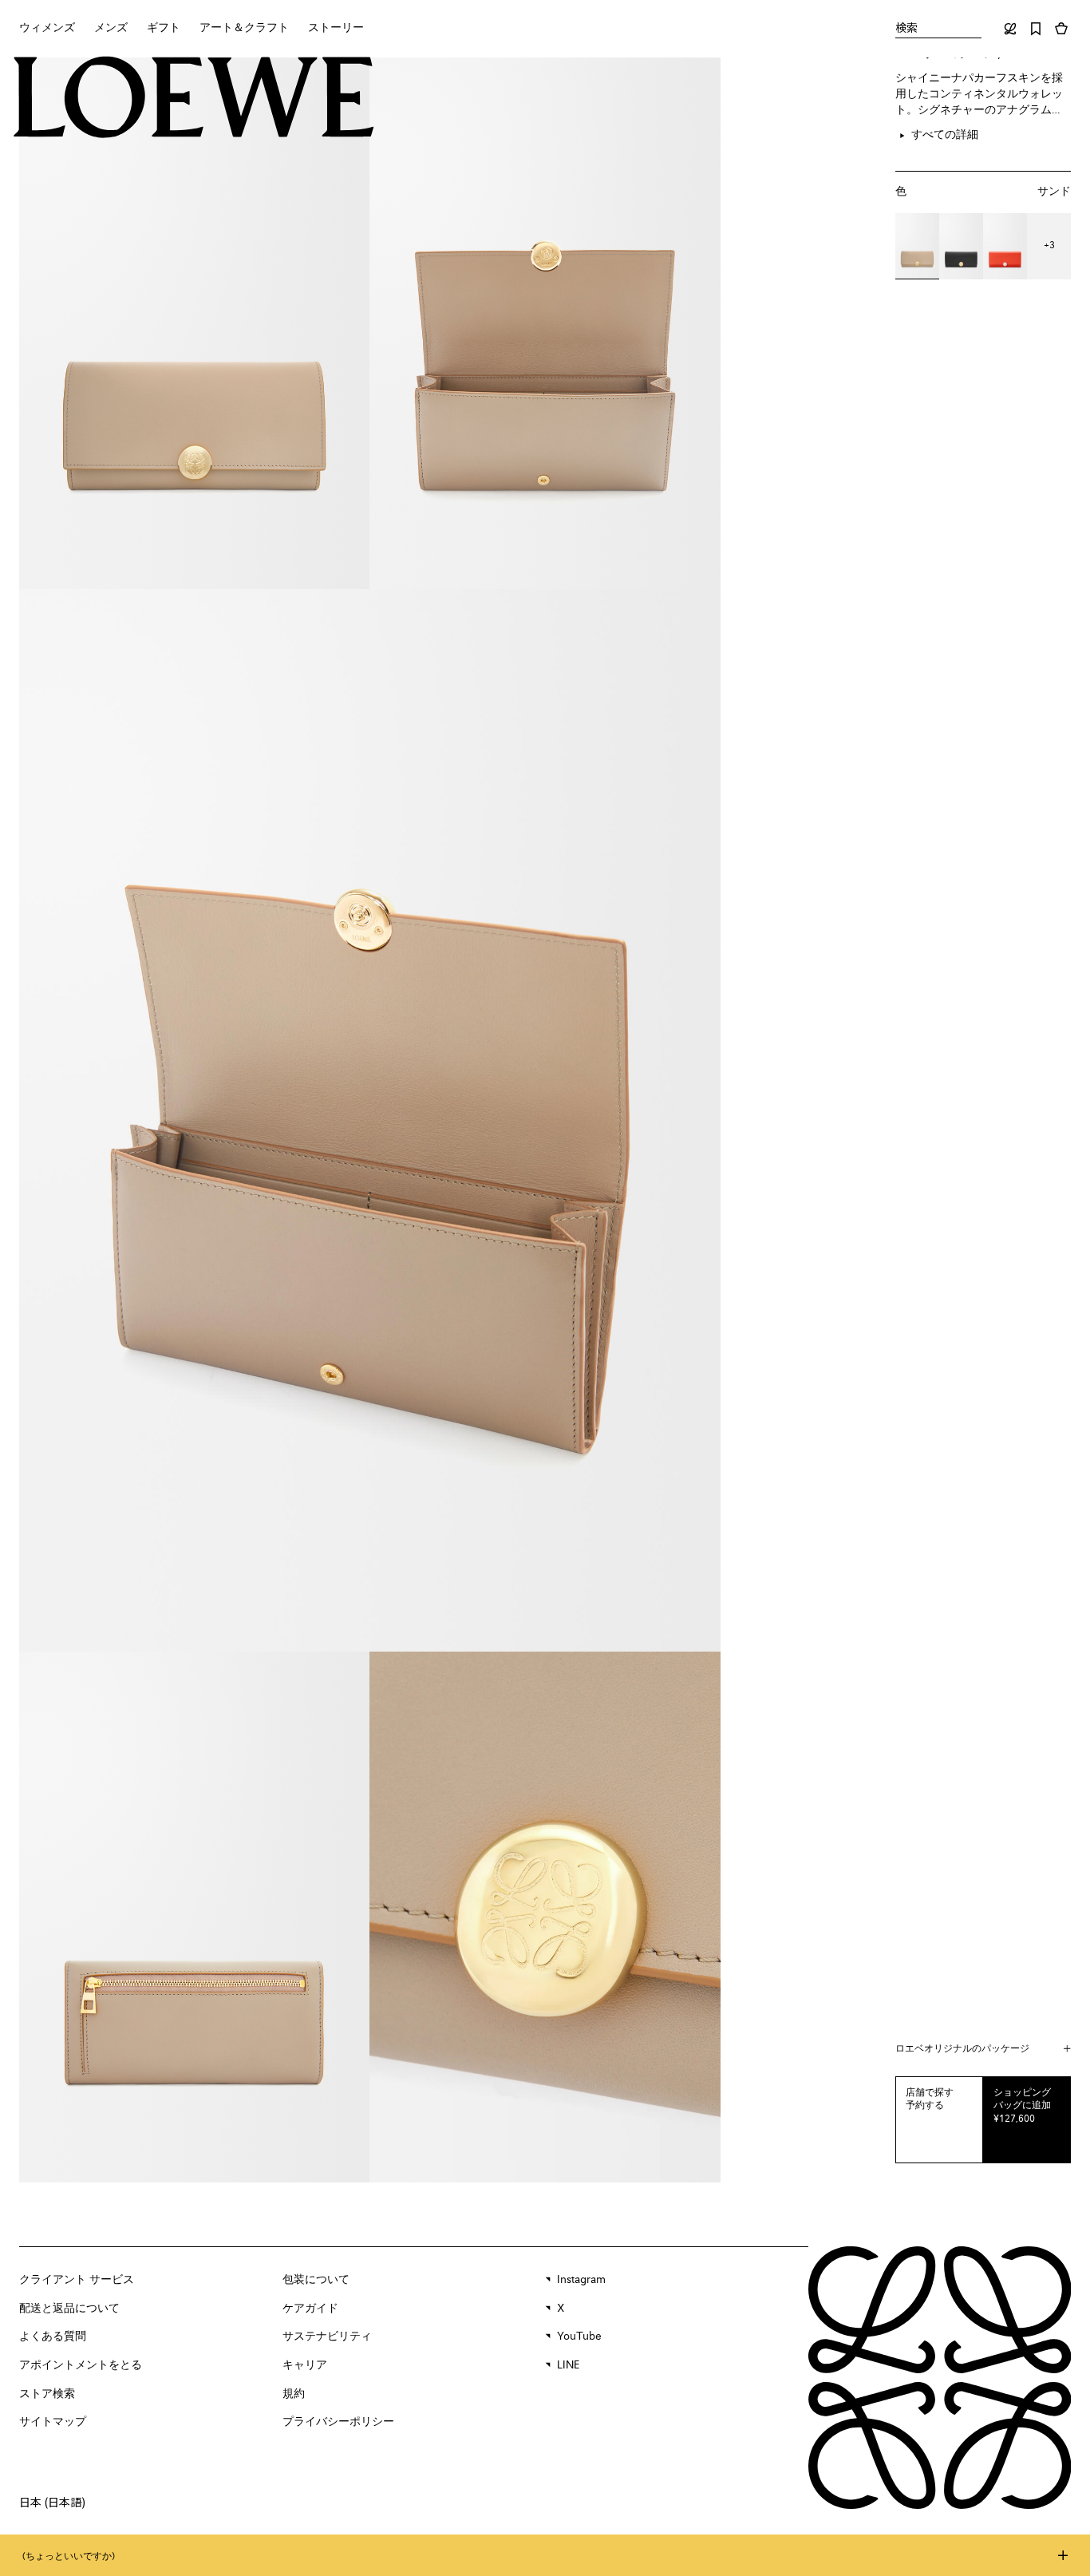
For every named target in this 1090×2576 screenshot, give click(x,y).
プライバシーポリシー (338, 2422)
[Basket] (1061, 29)
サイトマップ (53, 2422)
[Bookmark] (1036, 29)
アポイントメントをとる (81, 2365)
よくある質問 (53, 2337)
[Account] (1010, 29)
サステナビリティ (327, 2337)
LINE (568, 2365)
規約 (294, 2394)
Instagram (581, 2280)
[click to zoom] (194, 323)
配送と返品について (69, 2309)
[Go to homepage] (194, 99)
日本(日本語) (52, 2502)
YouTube (579, 2337)
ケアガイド (310, 2309)
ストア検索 (47, 2394)
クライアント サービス (77, 2280)
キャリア (305, 2365)
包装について (316, 2280)
